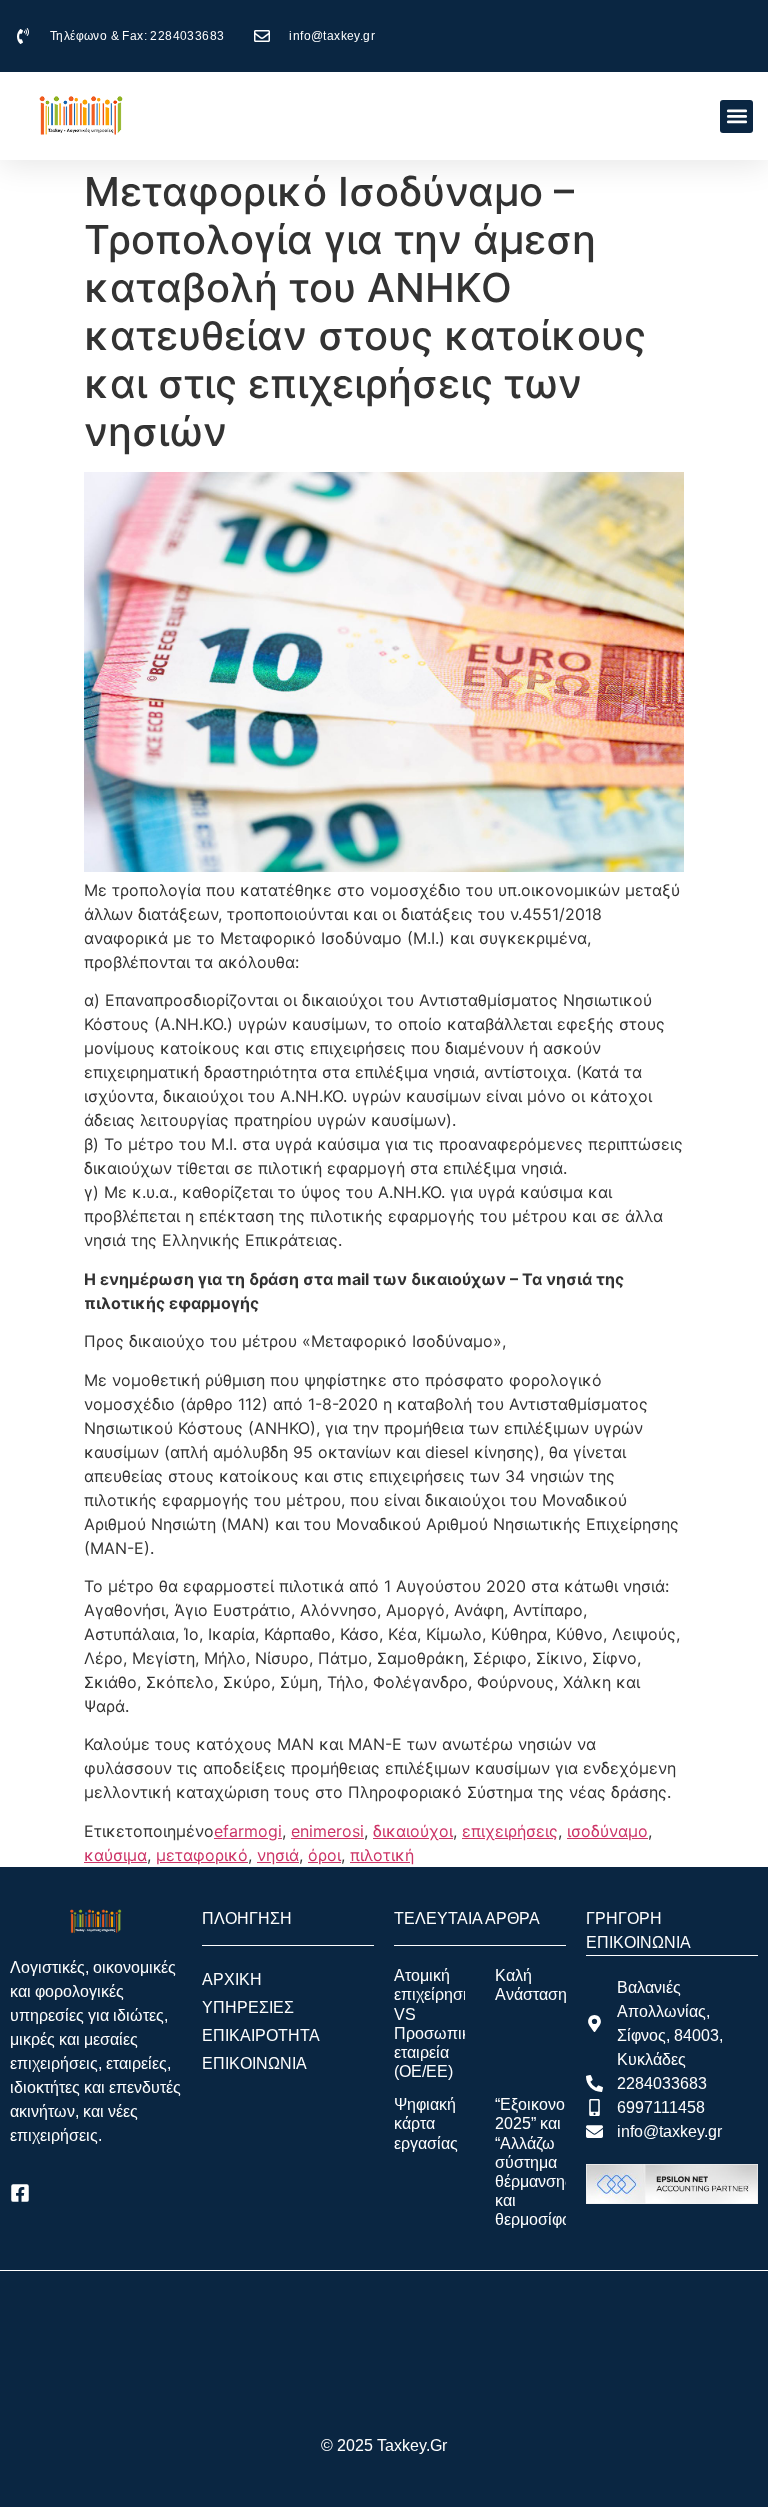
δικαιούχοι (413, 1831)
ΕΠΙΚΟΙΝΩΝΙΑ (254, 2063)
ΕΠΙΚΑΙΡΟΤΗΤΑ (261, 2035)
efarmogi (248, 1831)
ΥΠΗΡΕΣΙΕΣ (248, 2007)
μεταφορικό (202, 1855)
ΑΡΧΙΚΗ (232, 1979)
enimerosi (327, 1831)
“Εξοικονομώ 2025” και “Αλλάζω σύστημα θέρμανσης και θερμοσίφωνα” (546, 2162)
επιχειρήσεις (510, 1831)
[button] (736, 116)
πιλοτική (382, 1855)
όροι (324, 1855)
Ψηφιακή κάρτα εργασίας (426, 2123)
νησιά (278, 1855)
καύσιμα (115, 1855)
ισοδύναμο (607, 1831)
